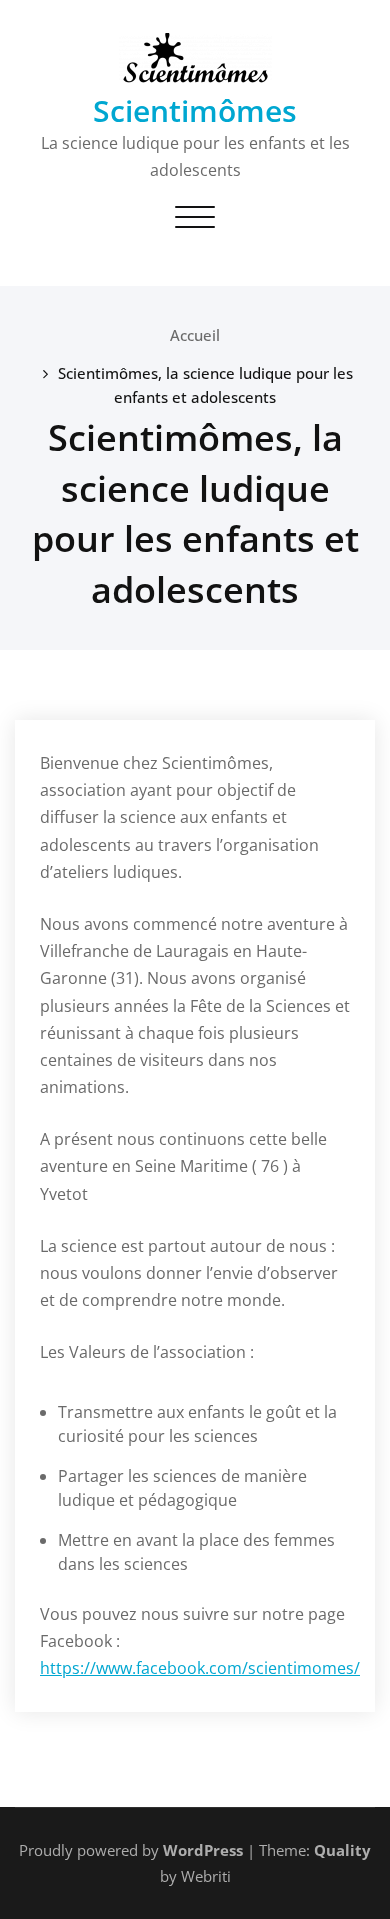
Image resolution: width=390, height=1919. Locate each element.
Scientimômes (195, 110)
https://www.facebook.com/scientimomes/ (200, 1668)
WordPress (203, 1850)
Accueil (195, 335)
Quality (342, 1850)
